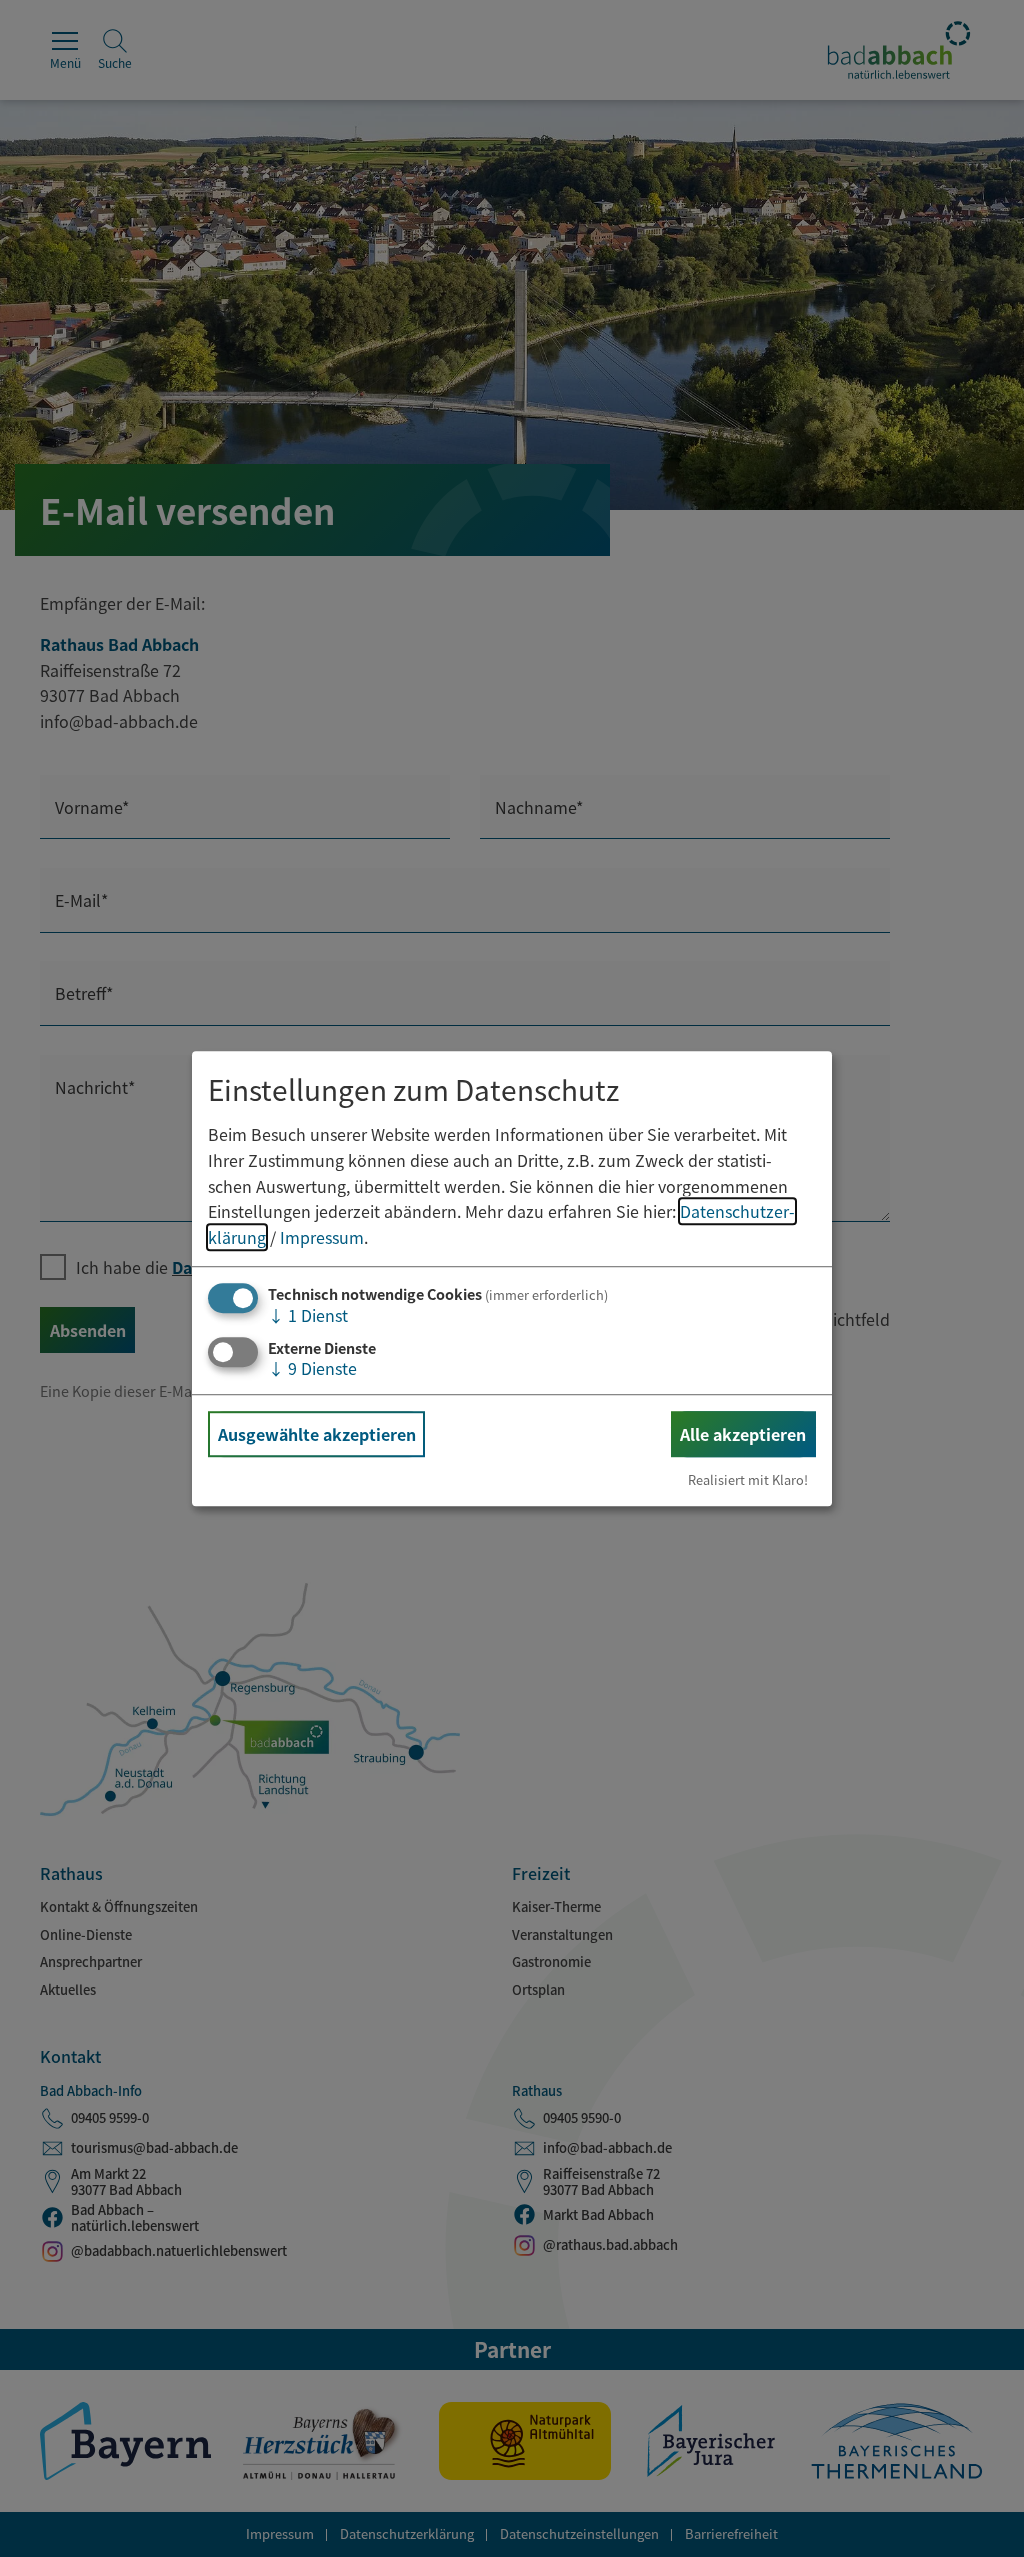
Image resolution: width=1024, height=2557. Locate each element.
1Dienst (308, 1316)
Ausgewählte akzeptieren (317, 1434)
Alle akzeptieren (743, 1434)
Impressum (322, 1237)
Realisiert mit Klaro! (748, 1479)
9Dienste (312, 1368)
